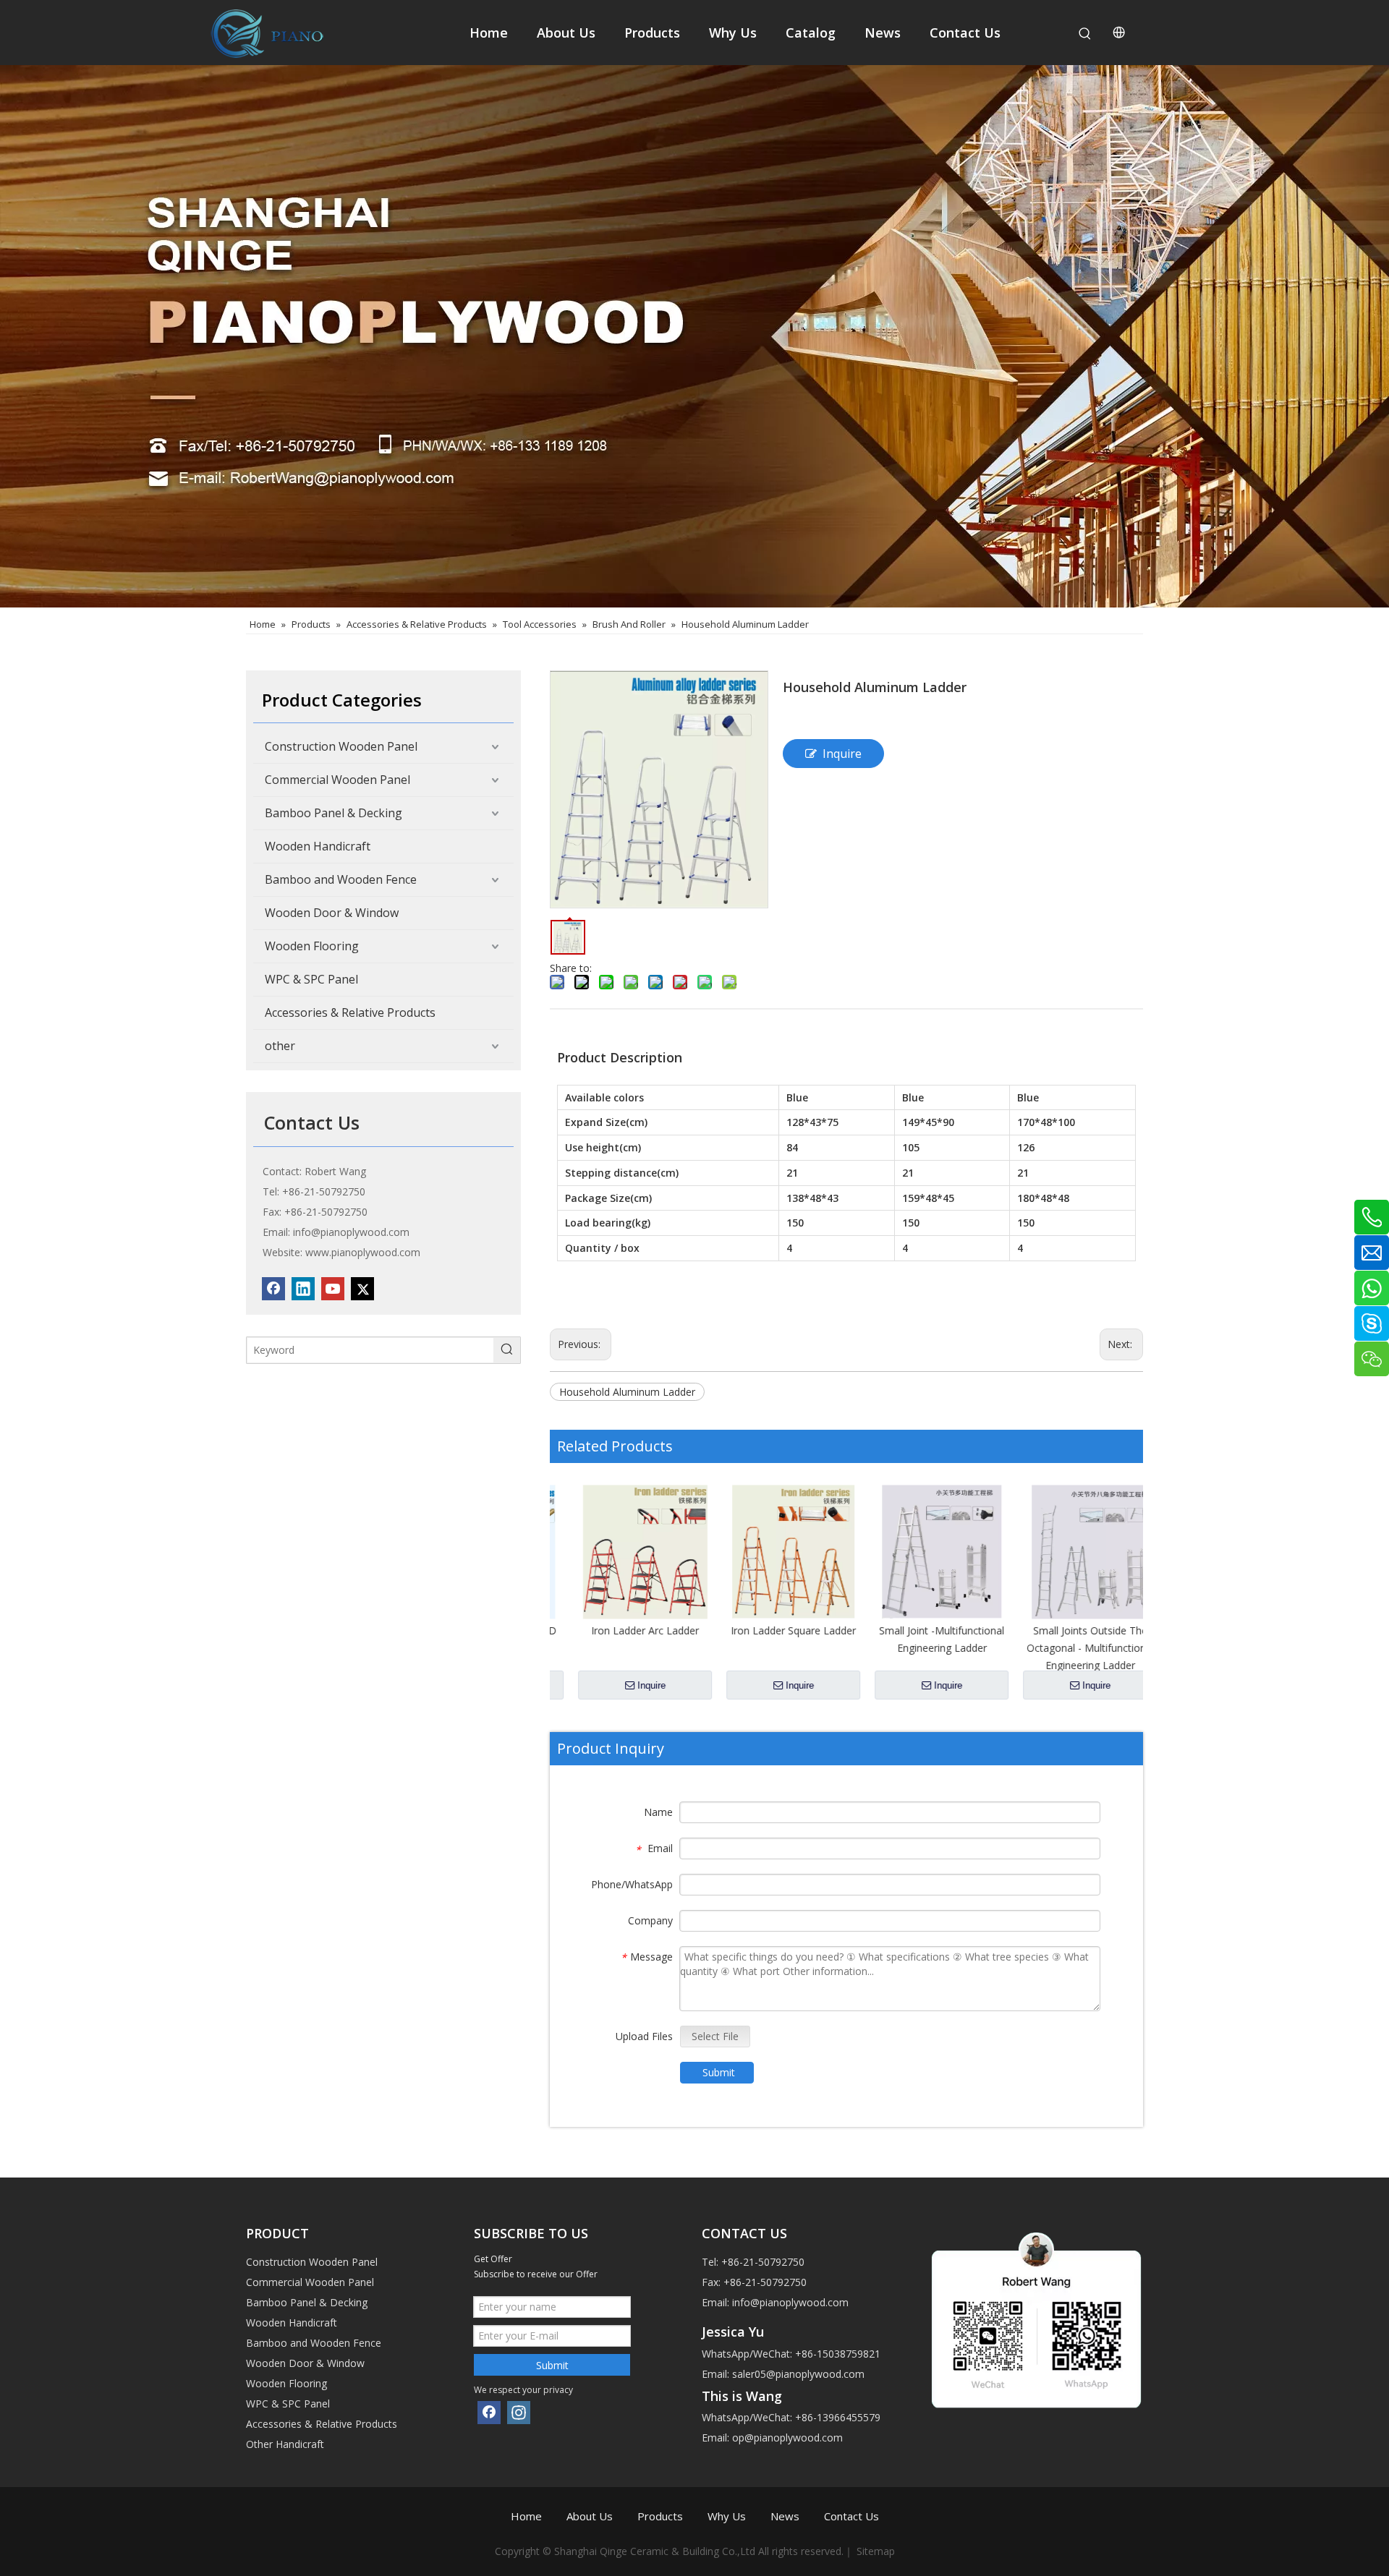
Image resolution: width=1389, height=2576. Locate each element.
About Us (590, 2516)
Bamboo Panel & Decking (334, 813)
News (785, 2516)
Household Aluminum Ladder (627, 1392)
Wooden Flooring (312, 946)
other (280, 1046)
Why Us (727, 2516)
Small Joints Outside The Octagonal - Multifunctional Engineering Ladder (1069, 1648)
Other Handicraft (285, 2444)
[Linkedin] (303, 1289)
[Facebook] (273, 1289)
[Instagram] (519, 2413)
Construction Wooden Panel (341, 746)
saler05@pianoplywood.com (798, 2374)
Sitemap (876, 2551)
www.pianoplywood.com (363, 1252)
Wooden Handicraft (318, 846)
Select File (715, 2036)
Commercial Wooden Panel (337, 780)
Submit (719, 2072)
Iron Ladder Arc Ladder (624, 1630)
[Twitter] (362, 1289)
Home (526, 2516)
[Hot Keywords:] (1085, 34)
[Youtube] (333, 1289)
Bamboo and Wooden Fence (341, 879)
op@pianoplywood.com (787, 2438)
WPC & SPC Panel (311, 979)
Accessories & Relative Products (350, 1012)
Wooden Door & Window (332, 913)
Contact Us (851, 2516)
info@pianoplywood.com (351, 1232)
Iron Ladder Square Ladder (772, 1630)
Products (660, 2516)
